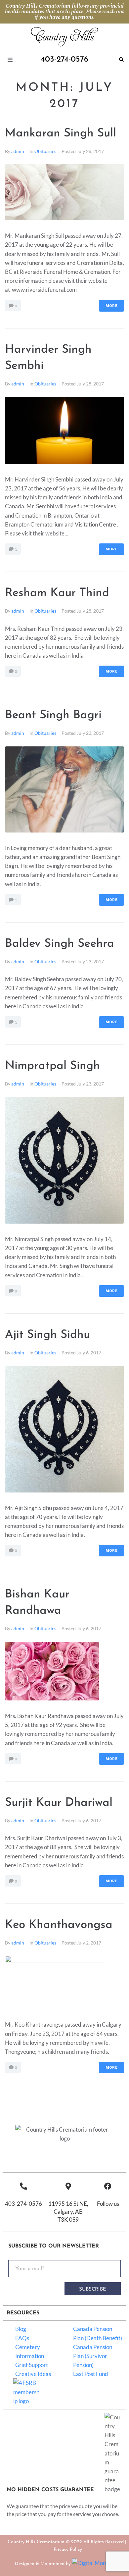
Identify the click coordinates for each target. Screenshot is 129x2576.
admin (18, 151)
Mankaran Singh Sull (61, 134)
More (111, 306)
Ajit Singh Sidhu (47, 1335)
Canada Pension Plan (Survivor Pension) (93, 2356)
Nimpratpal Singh (52, 1066)
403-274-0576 (23, 2204)
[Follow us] (108, 2186)
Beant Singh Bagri (53, 715)
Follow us (108, 2204)
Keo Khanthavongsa (59, 1925)
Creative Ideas (33, 2374)
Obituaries (45, 151)
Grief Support (32, 2365)
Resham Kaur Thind (57, 593)
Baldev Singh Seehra (60, 944)
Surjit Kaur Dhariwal (59, 1803)
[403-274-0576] (23, 2186)
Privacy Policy (68, 2550)
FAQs (22, 2338)
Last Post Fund (91, 2374)
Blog (21, 2329)
